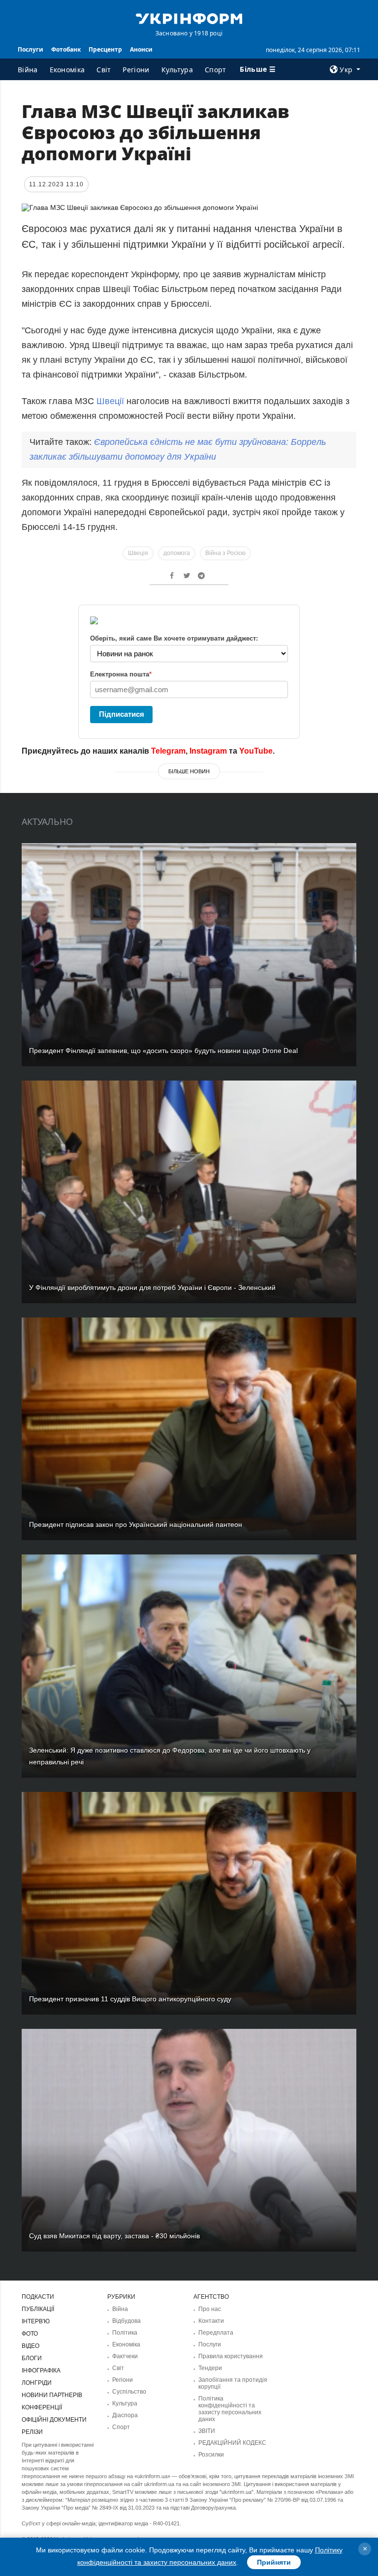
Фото (30, 2334)
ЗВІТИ (207, 2431)
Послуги (31, 49)
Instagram (208, 751)
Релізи (32, 2432)
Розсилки (211, 2455)
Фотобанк (66, 49)
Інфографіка (41, 2371)
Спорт (216, 70)
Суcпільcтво (129, 2392)
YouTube (256, 751)
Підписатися (122, 714)
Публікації (38, 2309)
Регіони (136, 70)
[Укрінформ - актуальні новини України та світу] (189, 18)
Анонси (141, 49)
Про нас (210, 2309)
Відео (31, 2346)
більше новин (189, 771)
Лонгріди (37, 2383)
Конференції (42, 2407)
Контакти (211, 2321)
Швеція (138, 553)
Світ (104, 70)
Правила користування (231, 2356)
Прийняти (274, 2562)
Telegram (168, 751)
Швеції (109, 401)
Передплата (216, 2333)
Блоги (32, 2358)
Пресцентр (105, 49)
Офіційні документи (54, 2420)
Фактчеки (125, 2356)
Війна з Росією (225, 553)
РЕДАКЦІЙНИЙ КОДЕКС (232, 2443)
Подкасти (38, 2297)
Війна (28, 70)
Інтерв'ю (36, 2321)
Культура (177, 70)
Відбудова (126, 2321)
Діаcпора (125, 2415)
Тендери (210, 2368)
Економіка (67, 70)
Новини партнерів (52, 2395)
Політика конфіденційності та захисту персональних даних (230, 2409)
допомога (177, 553)
